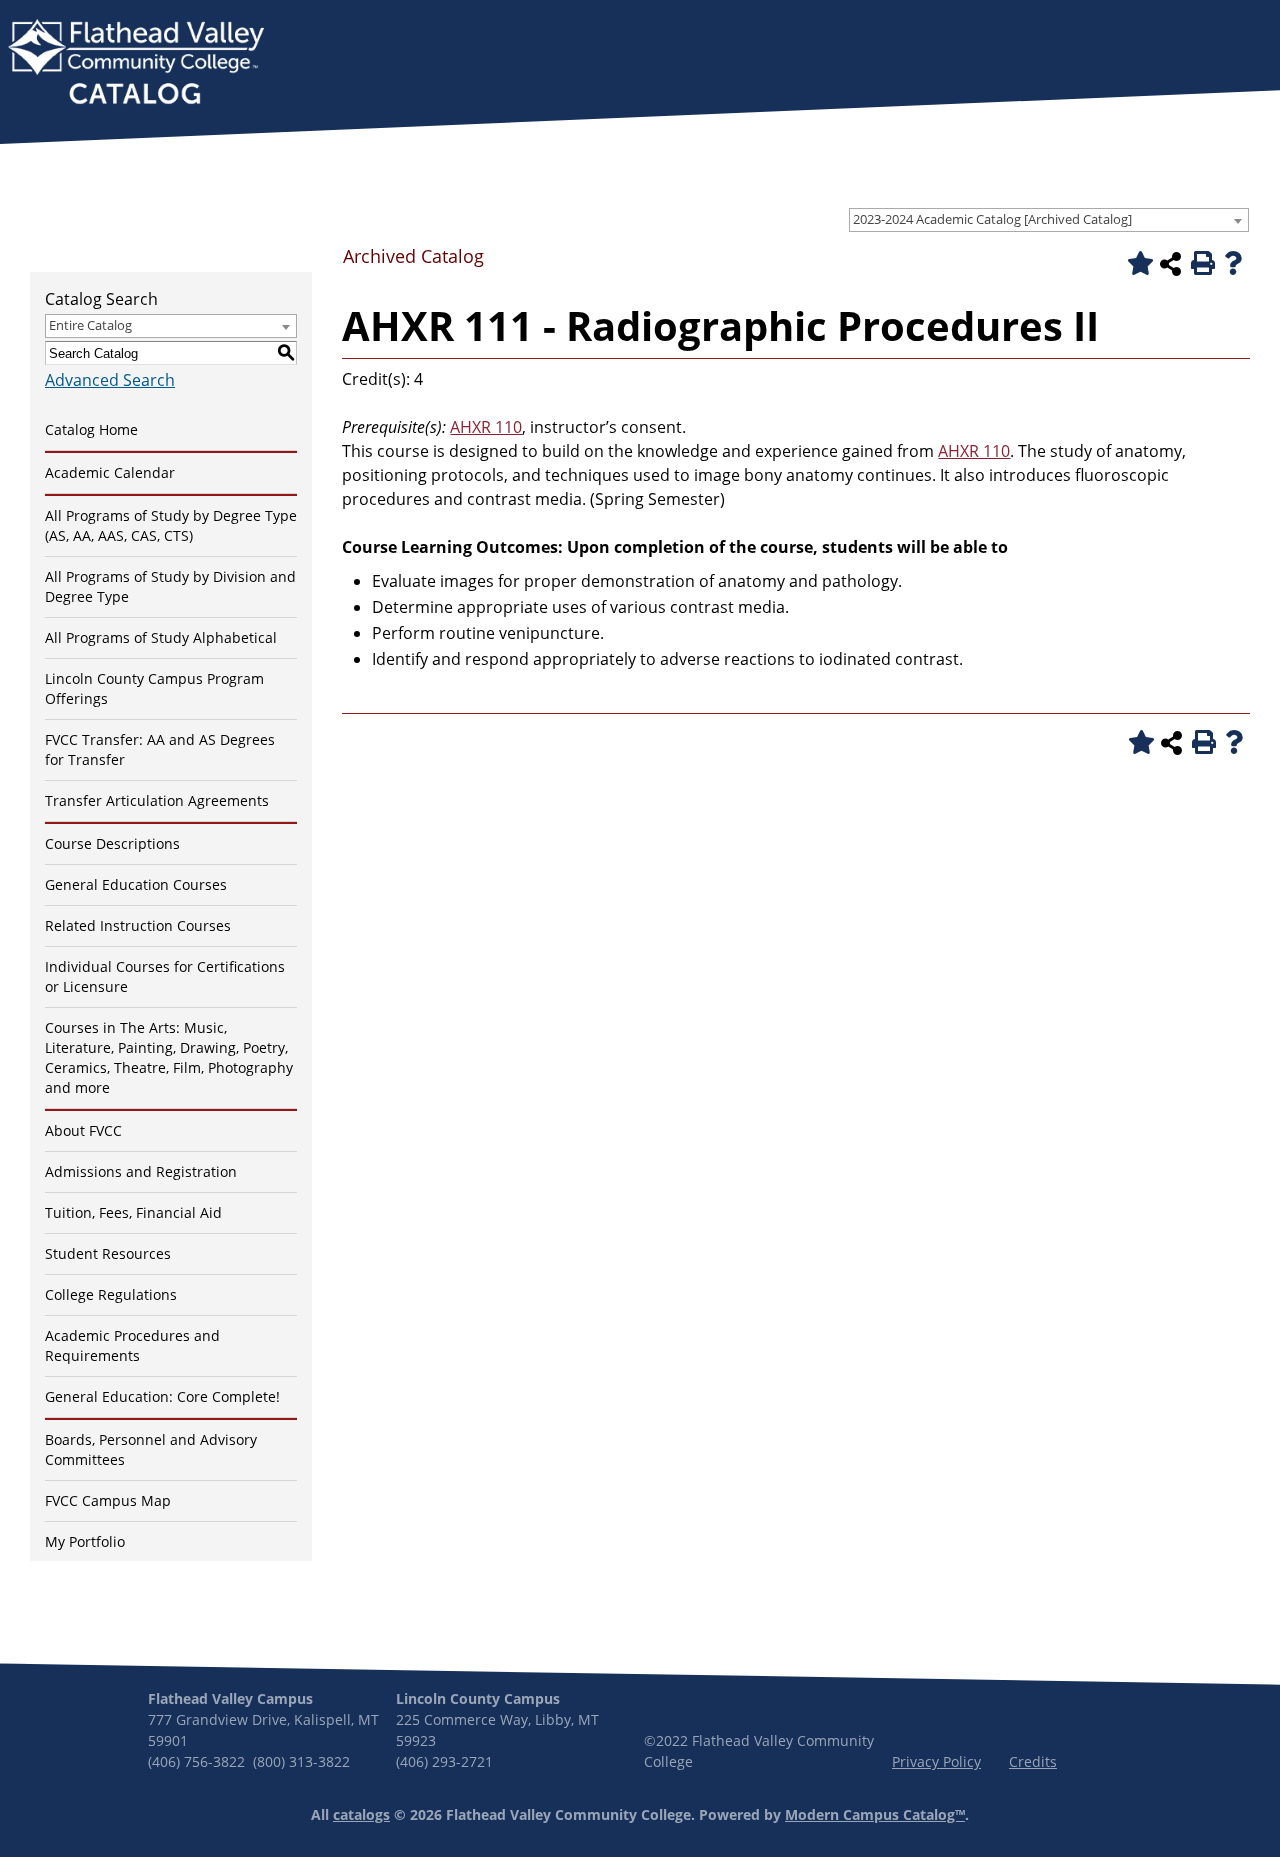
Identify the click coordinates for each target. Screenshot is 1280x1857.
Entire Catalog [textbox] (90, 325)
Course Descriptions (112, 843)
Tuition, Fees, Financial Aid (133, 1212)
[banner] (136, 64)
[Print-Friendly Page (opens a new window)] (1201, 263)
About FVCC (83, 1130)
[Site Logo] (136, 64)
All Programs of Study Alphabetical (161, 637)
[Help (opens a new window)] (1233, 263)
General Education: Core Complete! (162, 1396)
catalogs (361, 1814)
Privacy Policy (936, 1761)
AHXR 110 (486, 427)
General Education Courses (136, 884)
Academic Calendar (110, 472)
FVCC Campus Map (108, 1500)
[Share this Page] (1170, 264)
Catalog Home (91, 429)
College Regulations (111, 1294)
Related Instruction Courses (138, 925)
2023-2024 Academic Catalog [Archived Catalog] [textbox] (992, 219)
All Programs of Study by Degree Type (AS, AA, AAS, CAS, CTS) (171, 525)
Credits (1033, 1761)
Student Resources (108, 1253)
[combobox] (1049, 220)
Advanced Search (110, 380)
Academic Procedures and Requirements (132, 1345)
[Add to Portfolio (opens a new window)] (1137, 263)
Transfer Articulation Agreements (157, 800)
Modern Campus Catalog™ (875, 1814)
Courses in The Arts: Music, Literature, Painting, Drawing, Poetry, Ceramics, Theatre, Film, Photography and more (169, 1057)
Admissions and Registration (141, 1171)
